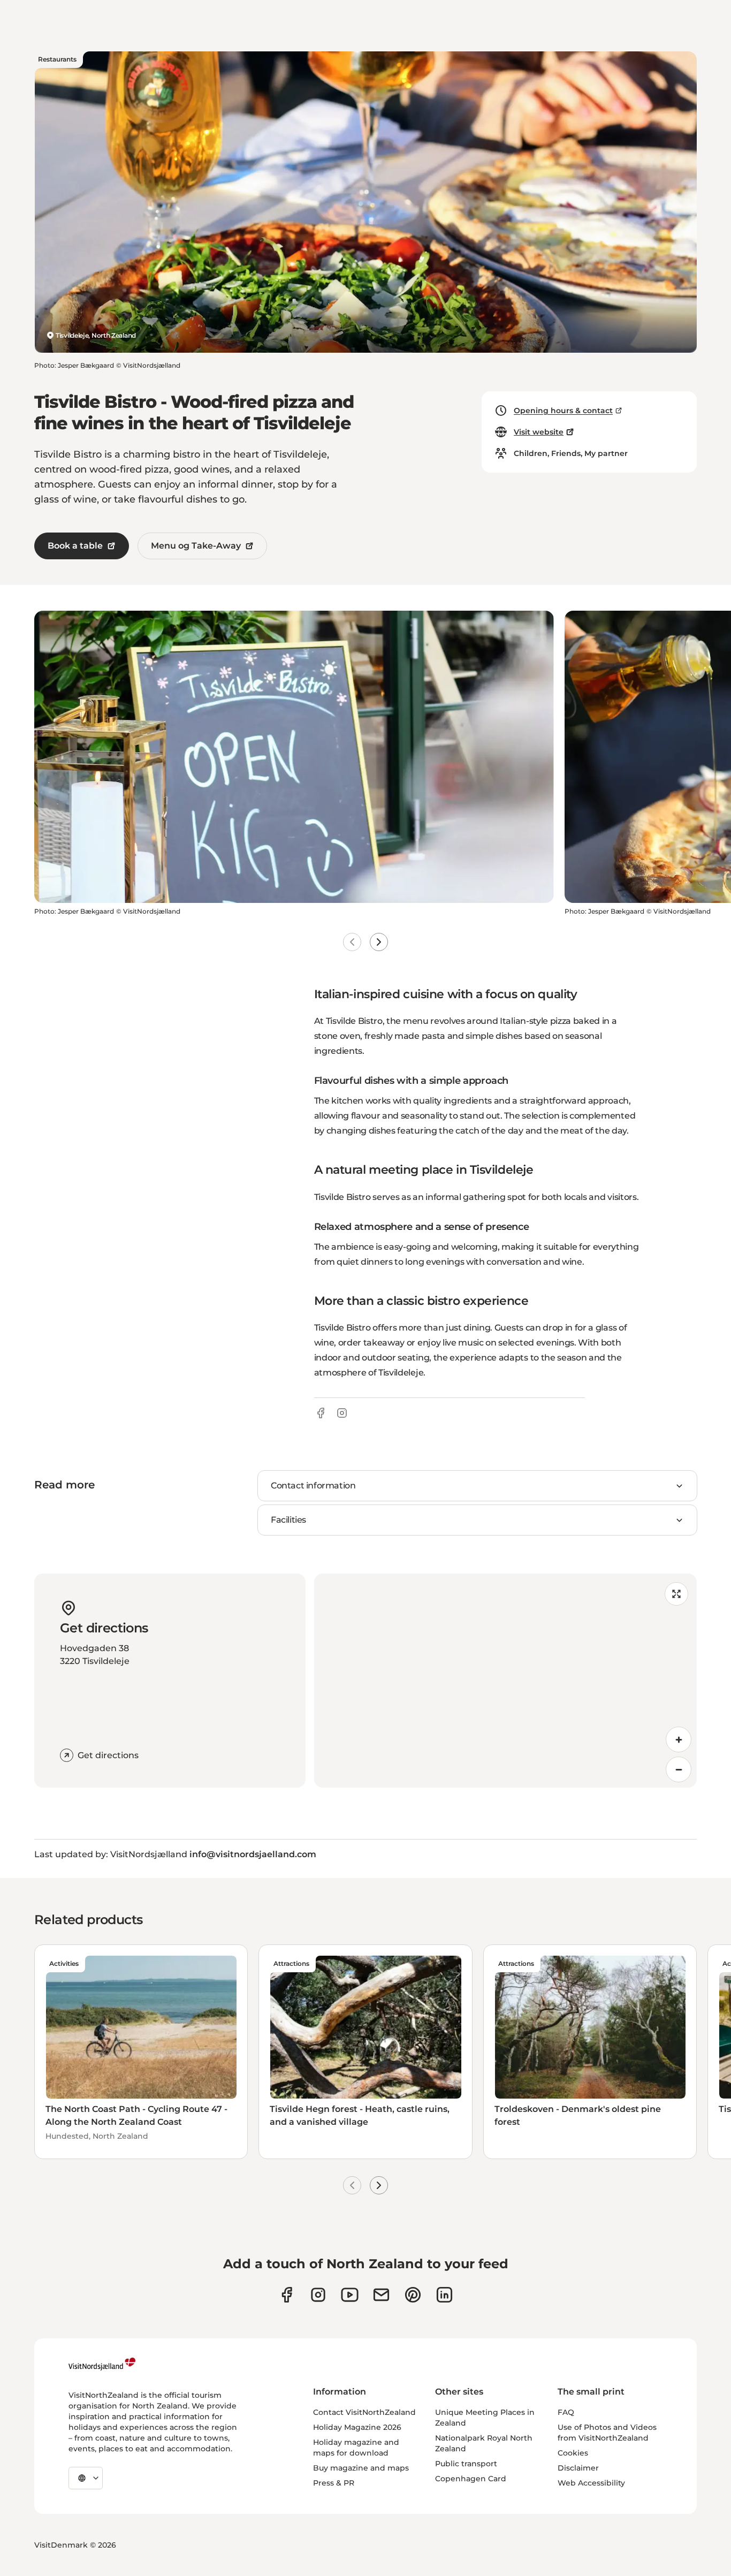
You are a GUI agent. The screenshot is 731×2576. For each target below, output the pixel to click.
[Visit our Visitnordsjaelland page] (350, 2295)
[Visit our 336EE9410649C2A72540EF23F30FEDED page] (381, 2295)
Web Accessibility (591, 2483)
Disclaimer (578, 2468)
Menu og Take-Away (196, 546)
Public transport (466, 2464)
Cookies (573, 2453)
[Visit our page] (287, 2295)
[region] (506, 1681)
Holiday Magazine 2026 (357, 2427)
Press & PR (334, 2483)
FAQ (566, 2412)
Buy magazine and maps (361, 2468)
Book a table (75, 546)
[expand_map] (676, 1594)
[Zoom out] (679, 1769)
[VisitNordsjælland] (102, 2364)
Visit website (539, 432)
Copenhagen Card (471, 2479)
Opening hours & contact (563, 411)
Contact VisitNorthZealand (364, 2412)
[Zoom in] (679, 1739)
